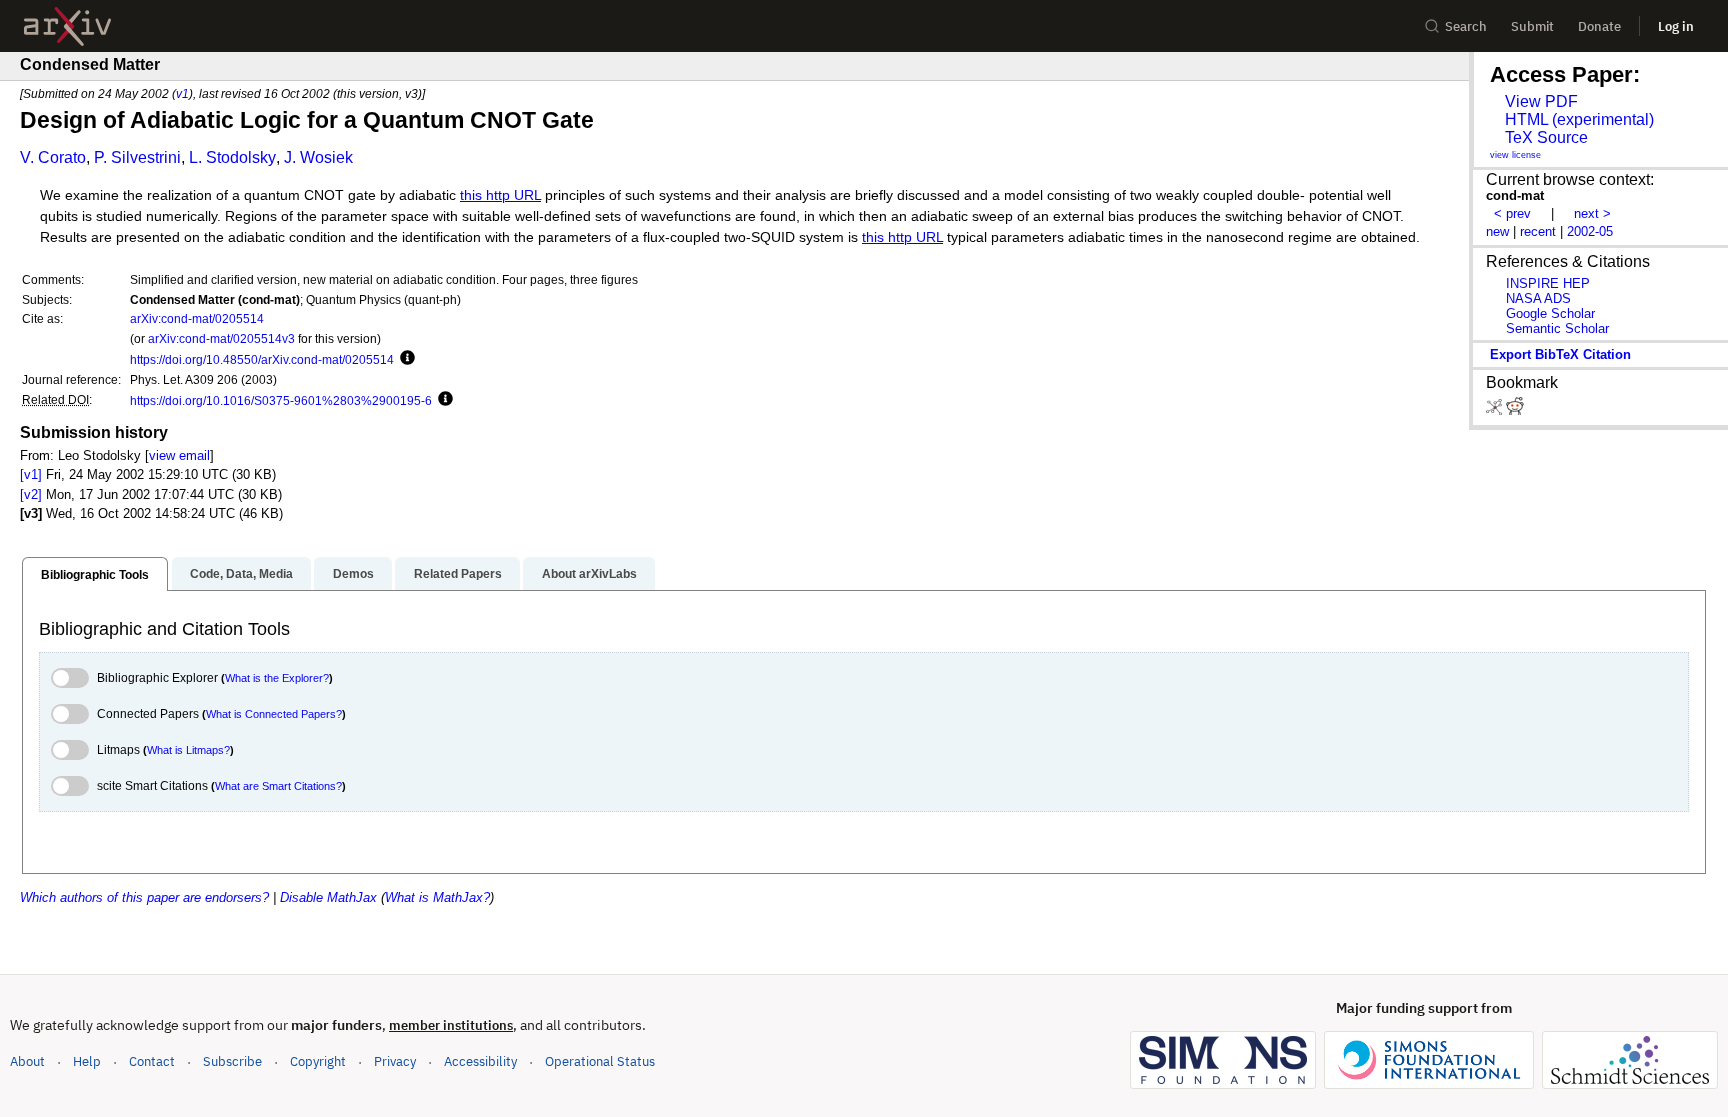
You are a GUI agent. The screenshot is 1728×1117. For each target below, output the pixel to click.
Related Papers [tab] (458, 574)
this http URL (500, 195)
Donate (1599, 26)
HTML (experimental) (1579, 119)
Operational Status (600, 1061)
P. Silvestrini (137, 157)
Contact (152, 1061)
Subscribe (232, 1061)
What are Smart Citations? (278, 786)
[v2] (31, 494)
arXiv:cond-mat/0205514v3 (221, 338)
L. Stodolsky (232, 157)
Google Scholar (1550, 313)
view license (1515, 155)
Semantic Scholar (1557, 328)
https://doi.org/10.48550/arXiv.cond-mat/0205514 (262, 359)
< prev (1512, 213)
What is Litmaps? (188, 750)
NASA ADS (1538, 298)
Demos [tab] (353, 574)
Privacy (395, 1061)
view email (179, 455)
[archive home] (67, 26)
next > (1592, 213)
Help (87, 1061)
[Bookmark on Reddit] (1515, 410)
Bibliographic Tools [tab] (95, 575)
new (1497, 231)
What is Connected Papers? (274, 714)
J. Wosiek (318, 157)
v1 (182, 93)
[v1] (31, 474)
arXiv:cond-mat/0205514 (197, 318)
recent (1538, 231)
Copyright (318, 1061)
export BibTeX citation (1560, 354)
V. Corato (53, 157)
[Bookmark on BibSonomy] (1496, 410)
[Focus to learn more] (404, 359)
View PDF (1541, 101)
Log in (1676, 26)
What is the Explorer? (277, 678)
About (27, 1061)
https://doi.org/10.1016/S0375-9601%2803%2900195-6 (281, 400)
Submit (1532, 26)
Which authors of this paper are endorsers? (144, 897)
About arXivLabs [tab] (589, 574)
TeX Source (1546, 137)
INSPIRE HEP (1548, 283)
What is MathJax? (437, 897)
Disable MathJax (328, 897)
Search (1466, 26)
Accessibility (480, 1061)
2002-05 (1590, 231)
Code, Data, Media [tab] (241, 574)
